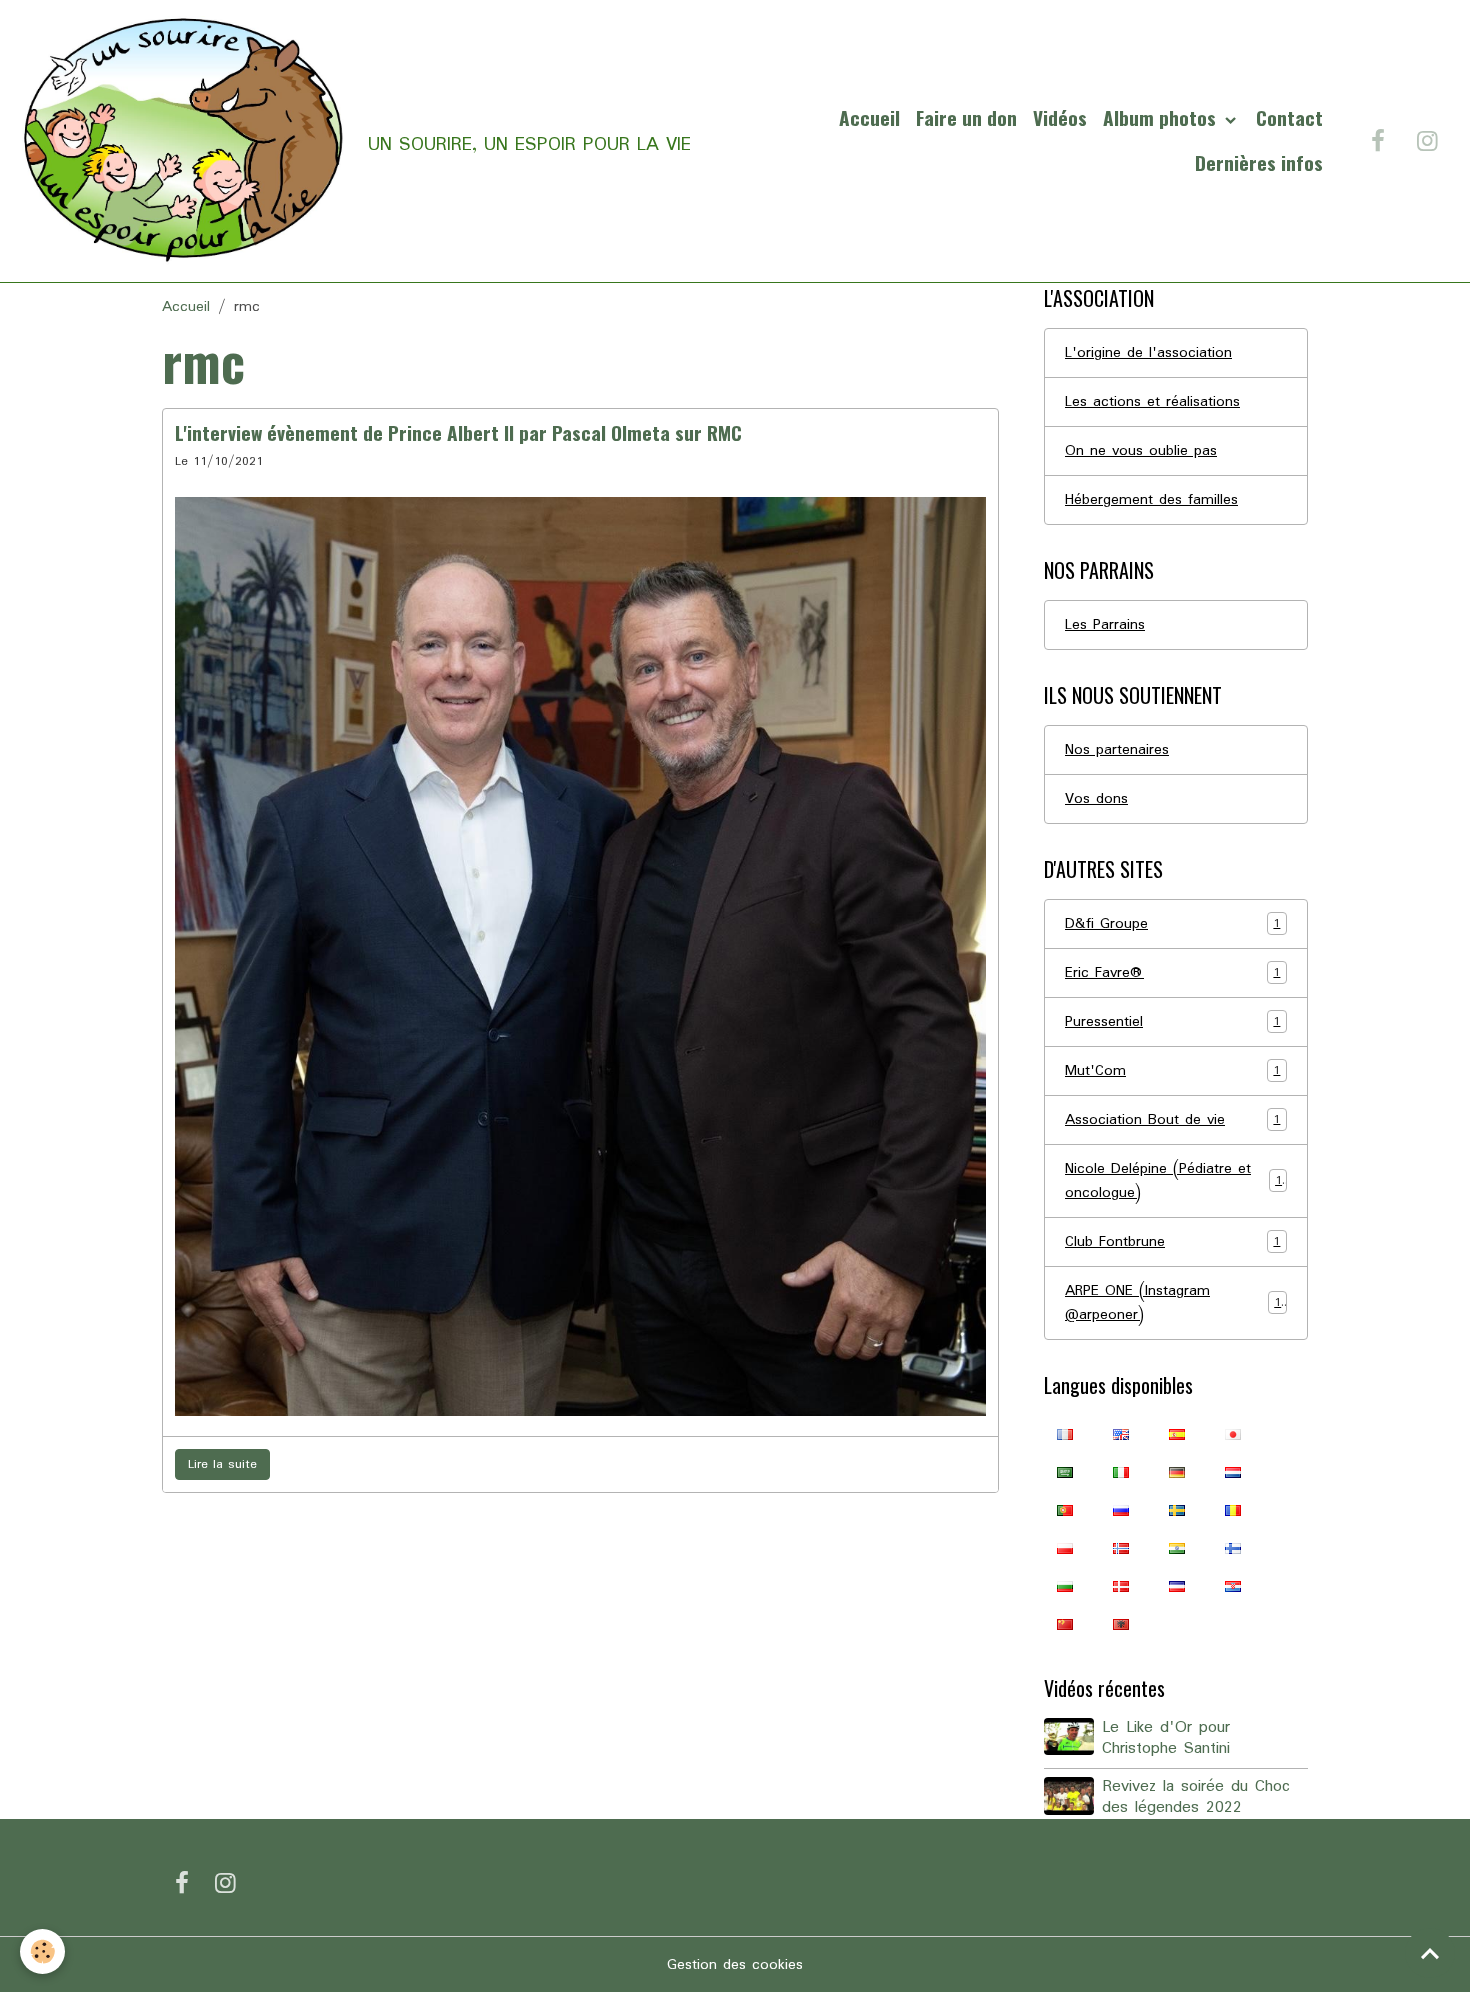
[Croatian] (1233, 1586)
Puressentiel (1172, 1022)
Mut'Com (1172, 1071)
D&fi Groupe (1172, 924)
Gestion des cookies (735, 1965)
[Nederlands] (1233, 1472)
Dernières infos (1259, 162)
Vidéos (1060, 117)
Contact (1289, 117)
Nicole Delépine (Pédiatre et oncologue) (1173, 1181)
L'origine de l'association (1148, 353)
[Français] (1065, 1434)
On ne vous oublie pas (1141, 451)
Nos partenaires (1117, 750)
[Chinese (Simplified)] (1065, 1624)
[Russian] (1121, 1510)
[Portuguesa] (1065, 1510)
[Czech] (1177, 1586)
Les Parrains (1105, 625)
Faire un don (966, 117)
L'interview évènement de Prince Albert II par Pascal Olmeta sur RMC (458, 432)
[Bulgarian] (1065, 1586)
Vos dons (1096, 799)
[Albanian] (1121, 1624)
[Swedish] (1177, 1510)
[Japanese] (1233, 1434)
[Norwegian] (1121, 1548)
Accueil (869, 117)
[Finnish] (1233, 1548)
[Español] (1177, 1434)
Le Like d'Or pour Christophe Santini (1166, 1738)
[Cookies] (42, 1951)
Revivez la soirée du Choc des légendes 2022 (1196, 1797)
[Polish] (1065, 1548)
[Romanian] (1233, 1510)
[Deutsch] (1177, 1472)
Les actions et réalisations (1152, 402)
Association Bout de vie (1172, 1120)
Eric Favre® (1172, 973)
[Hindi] (1177, 1548)
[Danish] (1121, 1586)
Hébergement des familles (1151, 500)
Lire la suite (222, 1464)
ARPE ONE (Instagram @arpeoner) (1173, 1303)
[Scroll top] (1430, 1953)
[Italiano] (1121, 1472)
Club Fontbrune (1172, 1242)
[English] (1121, 1434)
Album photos (1162, 117)
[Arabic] (1065, 1472)
